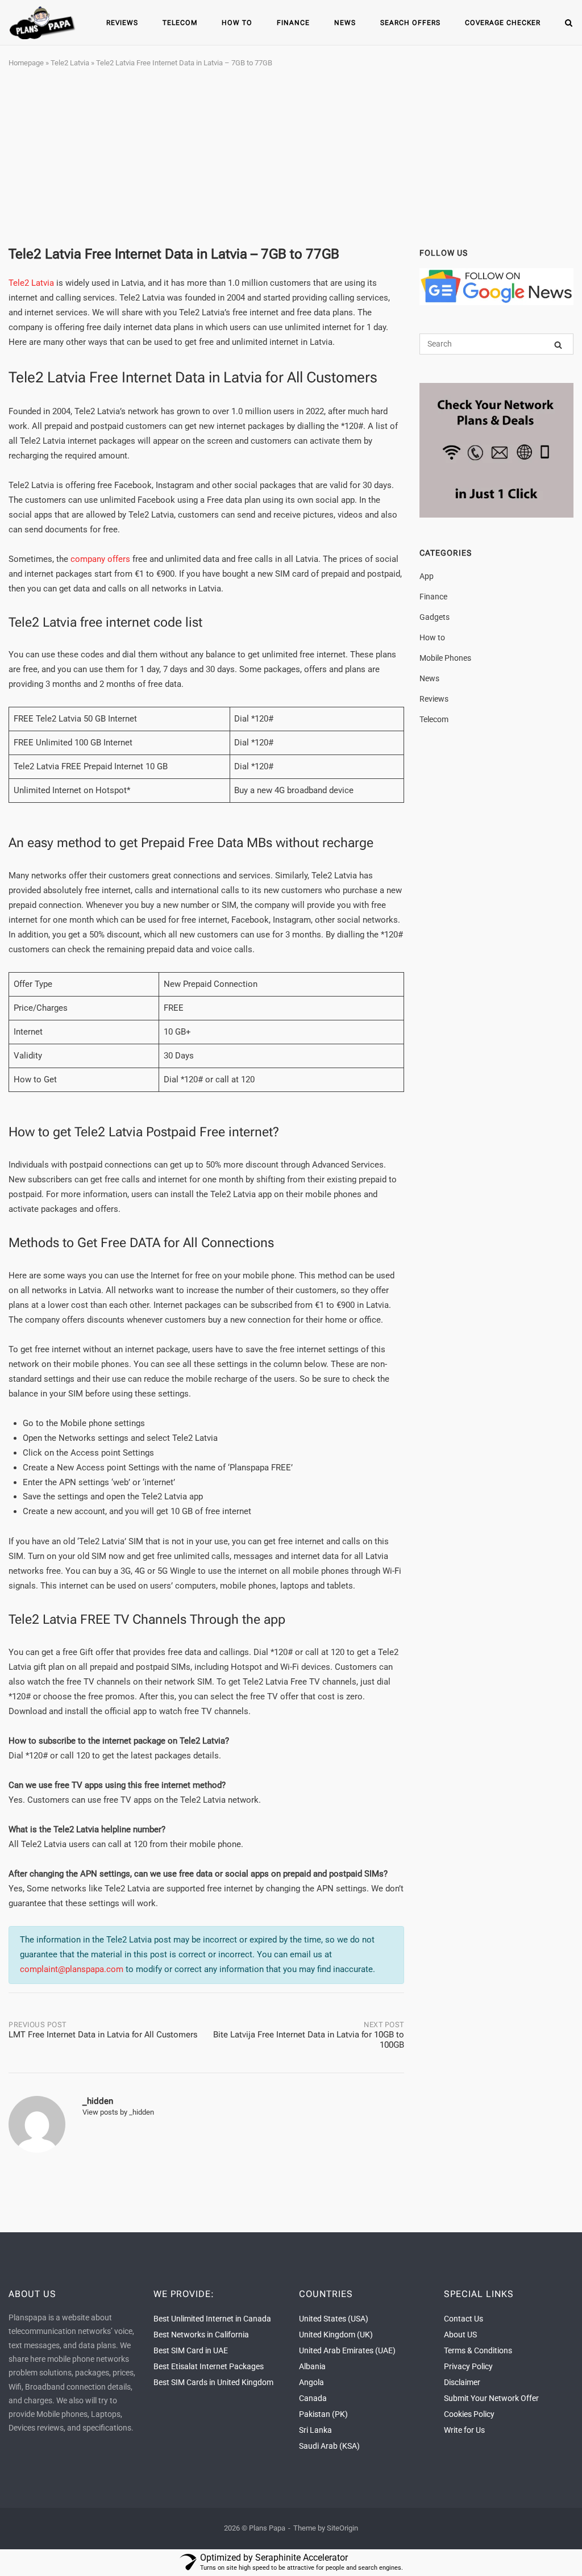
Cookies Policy (469, 2414)
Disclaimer (462, 2382)
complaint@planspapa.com (72, 1969)
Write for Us (464, 2430)
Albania (312, 2366)
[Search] (558, 345)
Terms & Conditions (478, 2350)
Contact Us (463, 2319)
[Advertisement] (291, 158)
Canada (313, 2398)
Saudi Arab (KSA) (329, 2446)
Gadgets (435, 617)
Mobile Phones (445, 658)
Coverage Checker (503, 23)
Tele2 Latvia (70, 63)
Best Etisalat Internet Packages (209, 2366)
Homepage (26, 63)
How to (237, 23)
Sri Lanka (315, 2430)
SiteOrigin (342, 2528)
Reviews (122, 23)
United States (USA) (334, 2319)
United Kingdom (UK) (336, 2335)
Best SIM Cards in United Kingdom (213, 2382)
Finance (293, 23)
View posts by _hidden (118, 2112)
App (427, 576)
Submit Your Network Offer (491, 2398)
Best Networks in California (201, 2335)
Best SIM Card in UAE (191, 2350)
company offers (100, 559)
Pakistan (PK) (323, 2414)
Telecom (180, 23)
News (345, 23)
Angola (311, 2382)
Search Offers (410, 23)
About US (460, 2335)
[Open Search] (569, 24)
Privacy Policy (468, 2366)
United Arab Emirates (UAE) (347, 2350)
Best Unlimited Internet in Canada (212, 2319)
